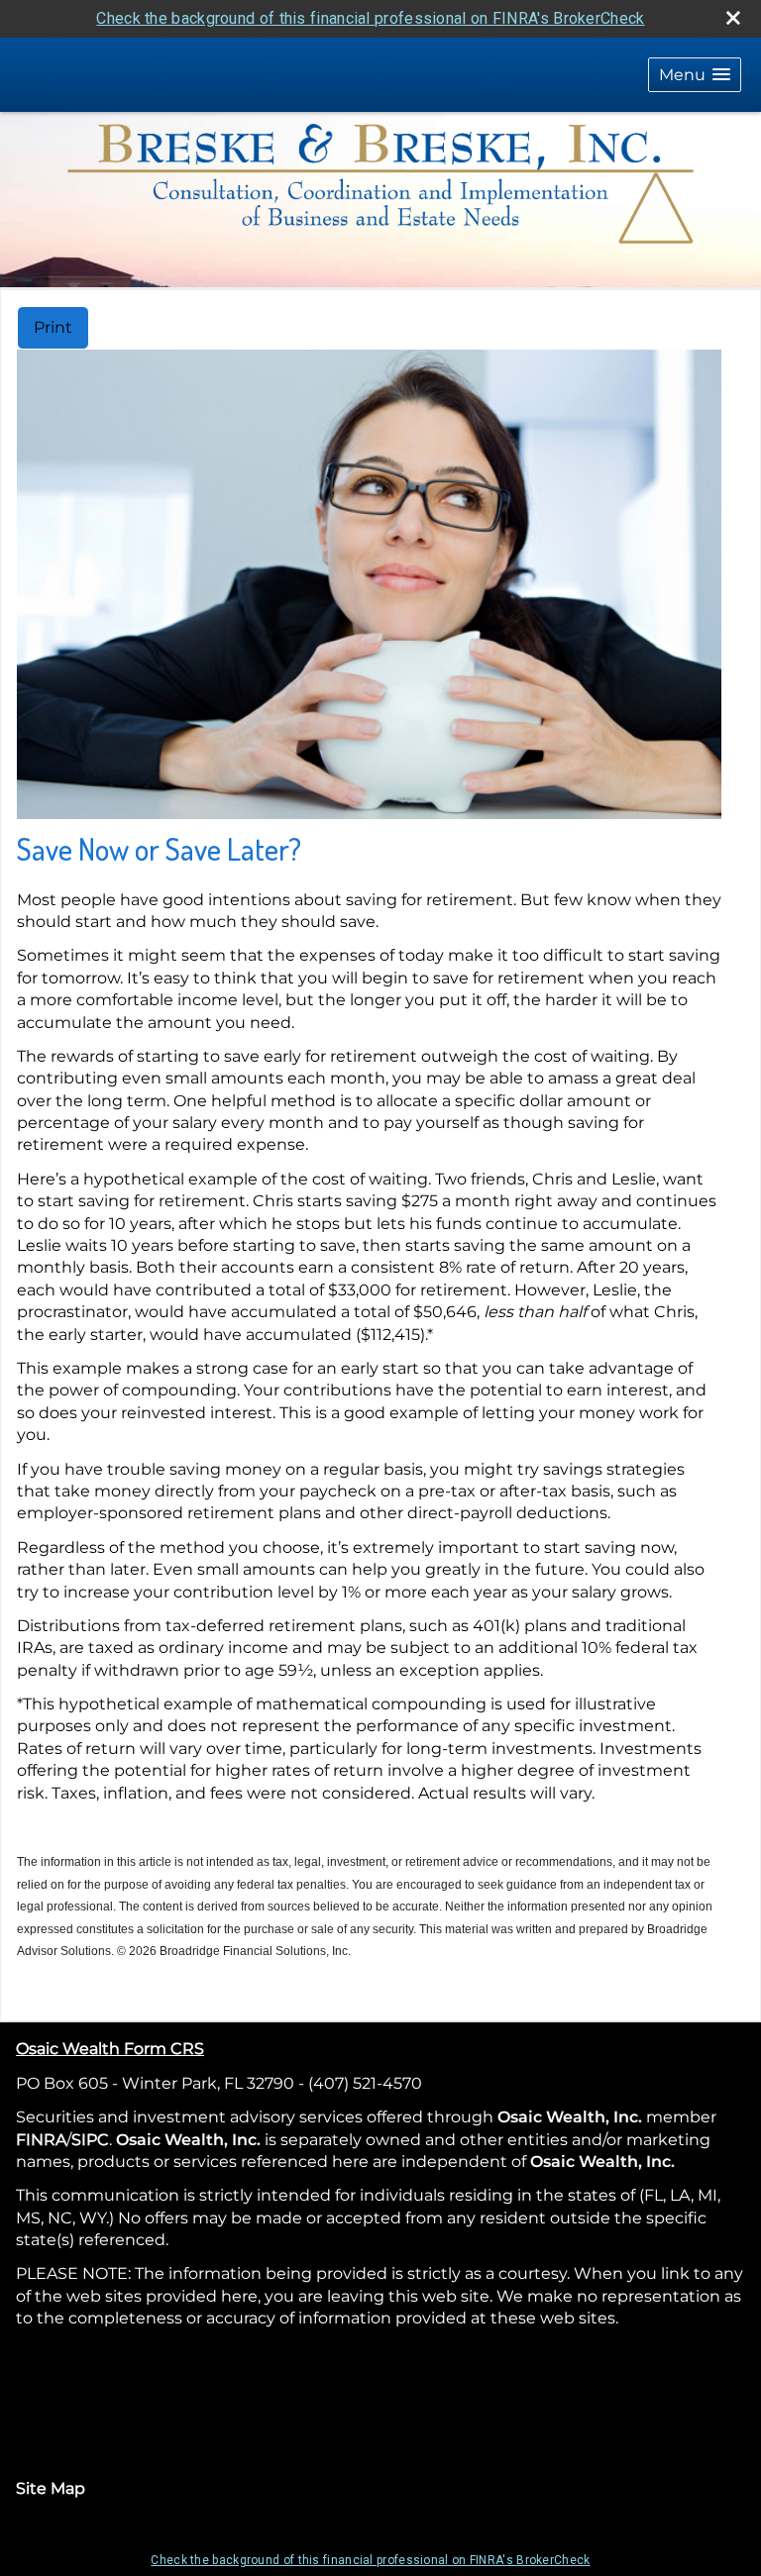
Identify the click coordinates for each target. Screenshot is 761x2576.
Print (53, 327)
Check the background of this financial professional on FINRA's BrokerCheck (370, 18)
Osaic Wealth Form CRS (110, 2049)
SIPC (90, 2140)
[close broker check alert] (733, 18)
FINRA (41, 2140)
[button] (695, 75)
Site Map (51, 2488)
